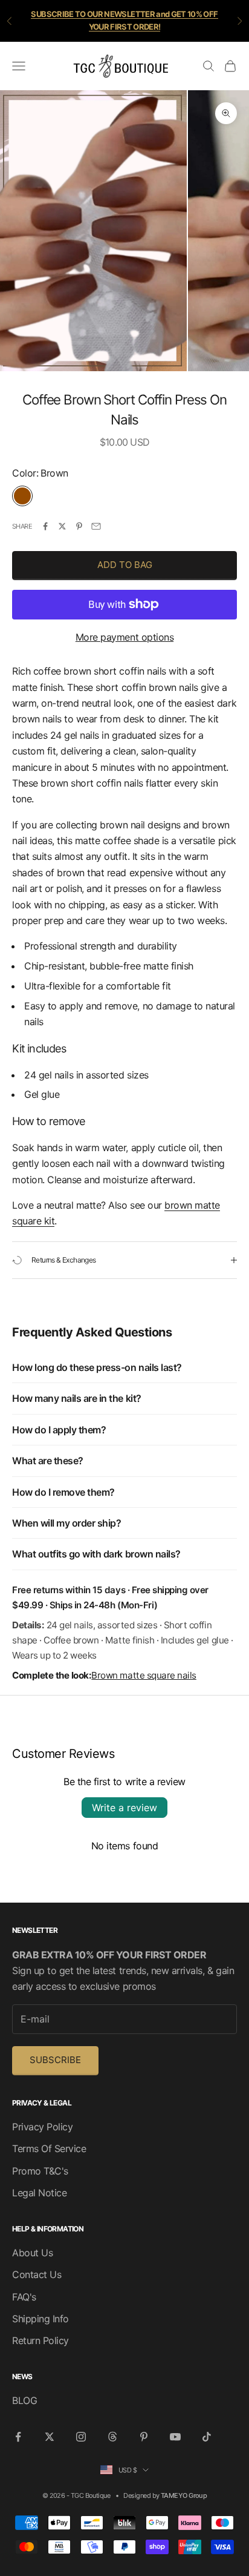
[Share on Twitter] (62, 526)
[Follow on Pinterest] (144, 2437)
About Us (32, 2253)
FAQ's (24, 2297)
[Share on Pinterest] (79, 526)
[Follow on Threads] (112, 2437)
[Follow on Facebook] (18, 2437)
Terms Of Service (49, 2148)
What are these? (48, 1461)
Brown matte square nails (144, 1675)
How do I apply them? (59, 1430)
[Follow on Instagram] (81, 2437)
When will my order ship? (66, 1523)
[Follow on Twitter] (50, 2437)
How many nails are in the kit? (77, 1398)
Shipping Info (40, 2319)
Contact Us (37, 2274)
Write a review (124, 1808)
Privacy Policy (42, 2127)
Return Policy (40, 2340)
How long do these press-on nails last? (97, 1367)
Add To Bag (125, 565)
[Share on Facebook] (45, 526)
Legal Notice (39, 2193)
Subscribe (55, 2060)
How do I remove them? (63, 1492)
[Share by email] (96, 526)
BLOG (24, 2400)
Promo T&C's (40, 2171)
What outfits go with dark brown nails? (96, 1554)
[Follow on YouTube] (175, 2437)
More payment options (124, 637)
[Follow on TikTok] (207, 2437)
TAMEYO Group (184, 2495)
